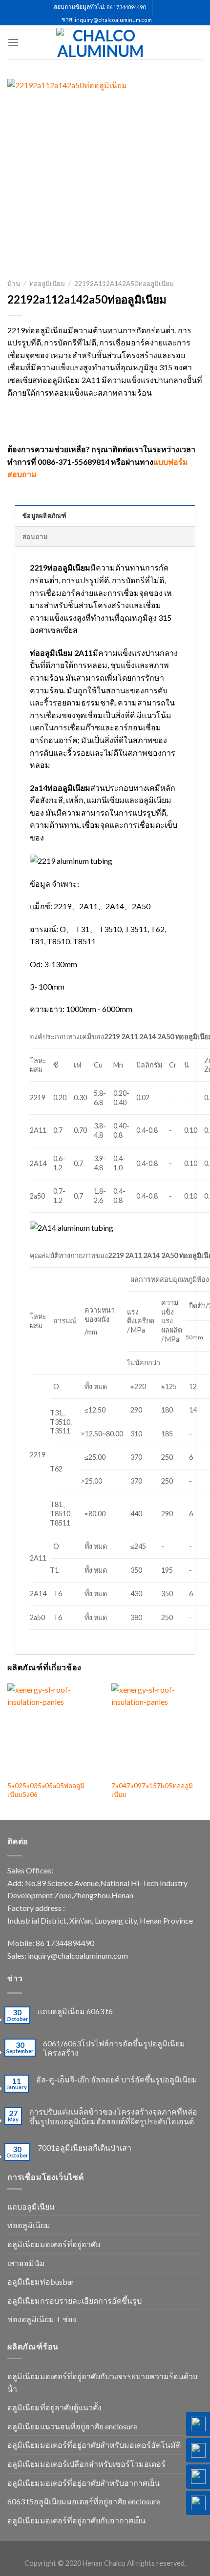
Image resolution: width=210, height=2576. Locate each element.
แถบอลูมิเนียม (31, 2206)
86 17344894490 (126, 7)
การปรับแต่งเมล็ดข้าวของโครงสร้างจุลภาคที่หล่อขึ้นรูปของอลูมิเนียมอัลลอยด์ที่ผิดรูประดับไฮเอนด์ (113, 2116)
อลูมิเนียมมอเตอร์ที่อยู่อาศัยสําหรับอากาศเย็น (84, 2483)
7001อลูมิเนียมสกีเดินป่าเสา (84, 2147)
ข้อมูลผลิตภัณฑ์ (45, 515)
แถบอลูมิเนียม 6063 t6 (75, 2011)
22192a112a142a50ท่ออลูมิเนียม (124, 284)
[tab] (105, 515)
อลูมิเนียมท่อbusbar (41, 2281)
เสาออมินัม (26, 2263)
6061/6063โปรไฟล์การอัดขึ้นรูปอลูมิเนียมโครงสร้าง (114, 2048)
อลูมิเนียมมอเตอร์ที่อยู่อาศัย (54, 2244)
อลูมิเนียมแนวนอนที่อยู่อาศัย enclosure (72, 2426)
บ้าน (14, 284)
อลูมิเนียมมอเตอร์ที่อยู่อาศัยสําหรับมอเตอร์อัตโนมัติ (94, 2445)
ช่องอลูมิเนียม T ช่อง (42, 2319)
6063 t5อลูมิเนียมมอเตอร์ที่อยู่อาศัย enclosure (84, 2501)
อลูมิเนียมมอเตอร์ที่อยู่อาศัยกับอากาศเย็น (76, 2520)
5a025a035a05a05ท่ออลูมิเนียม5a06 (46, 1790)
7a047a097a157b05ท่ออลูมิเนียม (152, 1790)
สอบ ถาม (35, 536)
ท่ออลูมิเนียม (47, 284)
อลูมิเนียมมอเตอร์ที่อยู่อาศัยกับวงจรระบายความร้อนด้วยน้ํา (102, 2382)
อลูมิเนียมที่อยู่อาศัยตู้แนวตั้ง (54, 2407)
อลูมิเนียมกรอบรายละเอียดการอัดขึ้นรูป (74, 2300)
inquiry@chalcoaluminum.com (113, 20)
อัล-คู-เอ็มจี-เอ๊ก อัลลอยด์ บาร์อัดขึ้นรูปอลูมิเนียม (117, 2079)
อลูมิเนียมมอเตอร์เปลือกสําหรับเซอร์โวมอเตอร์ (86, 2464)
